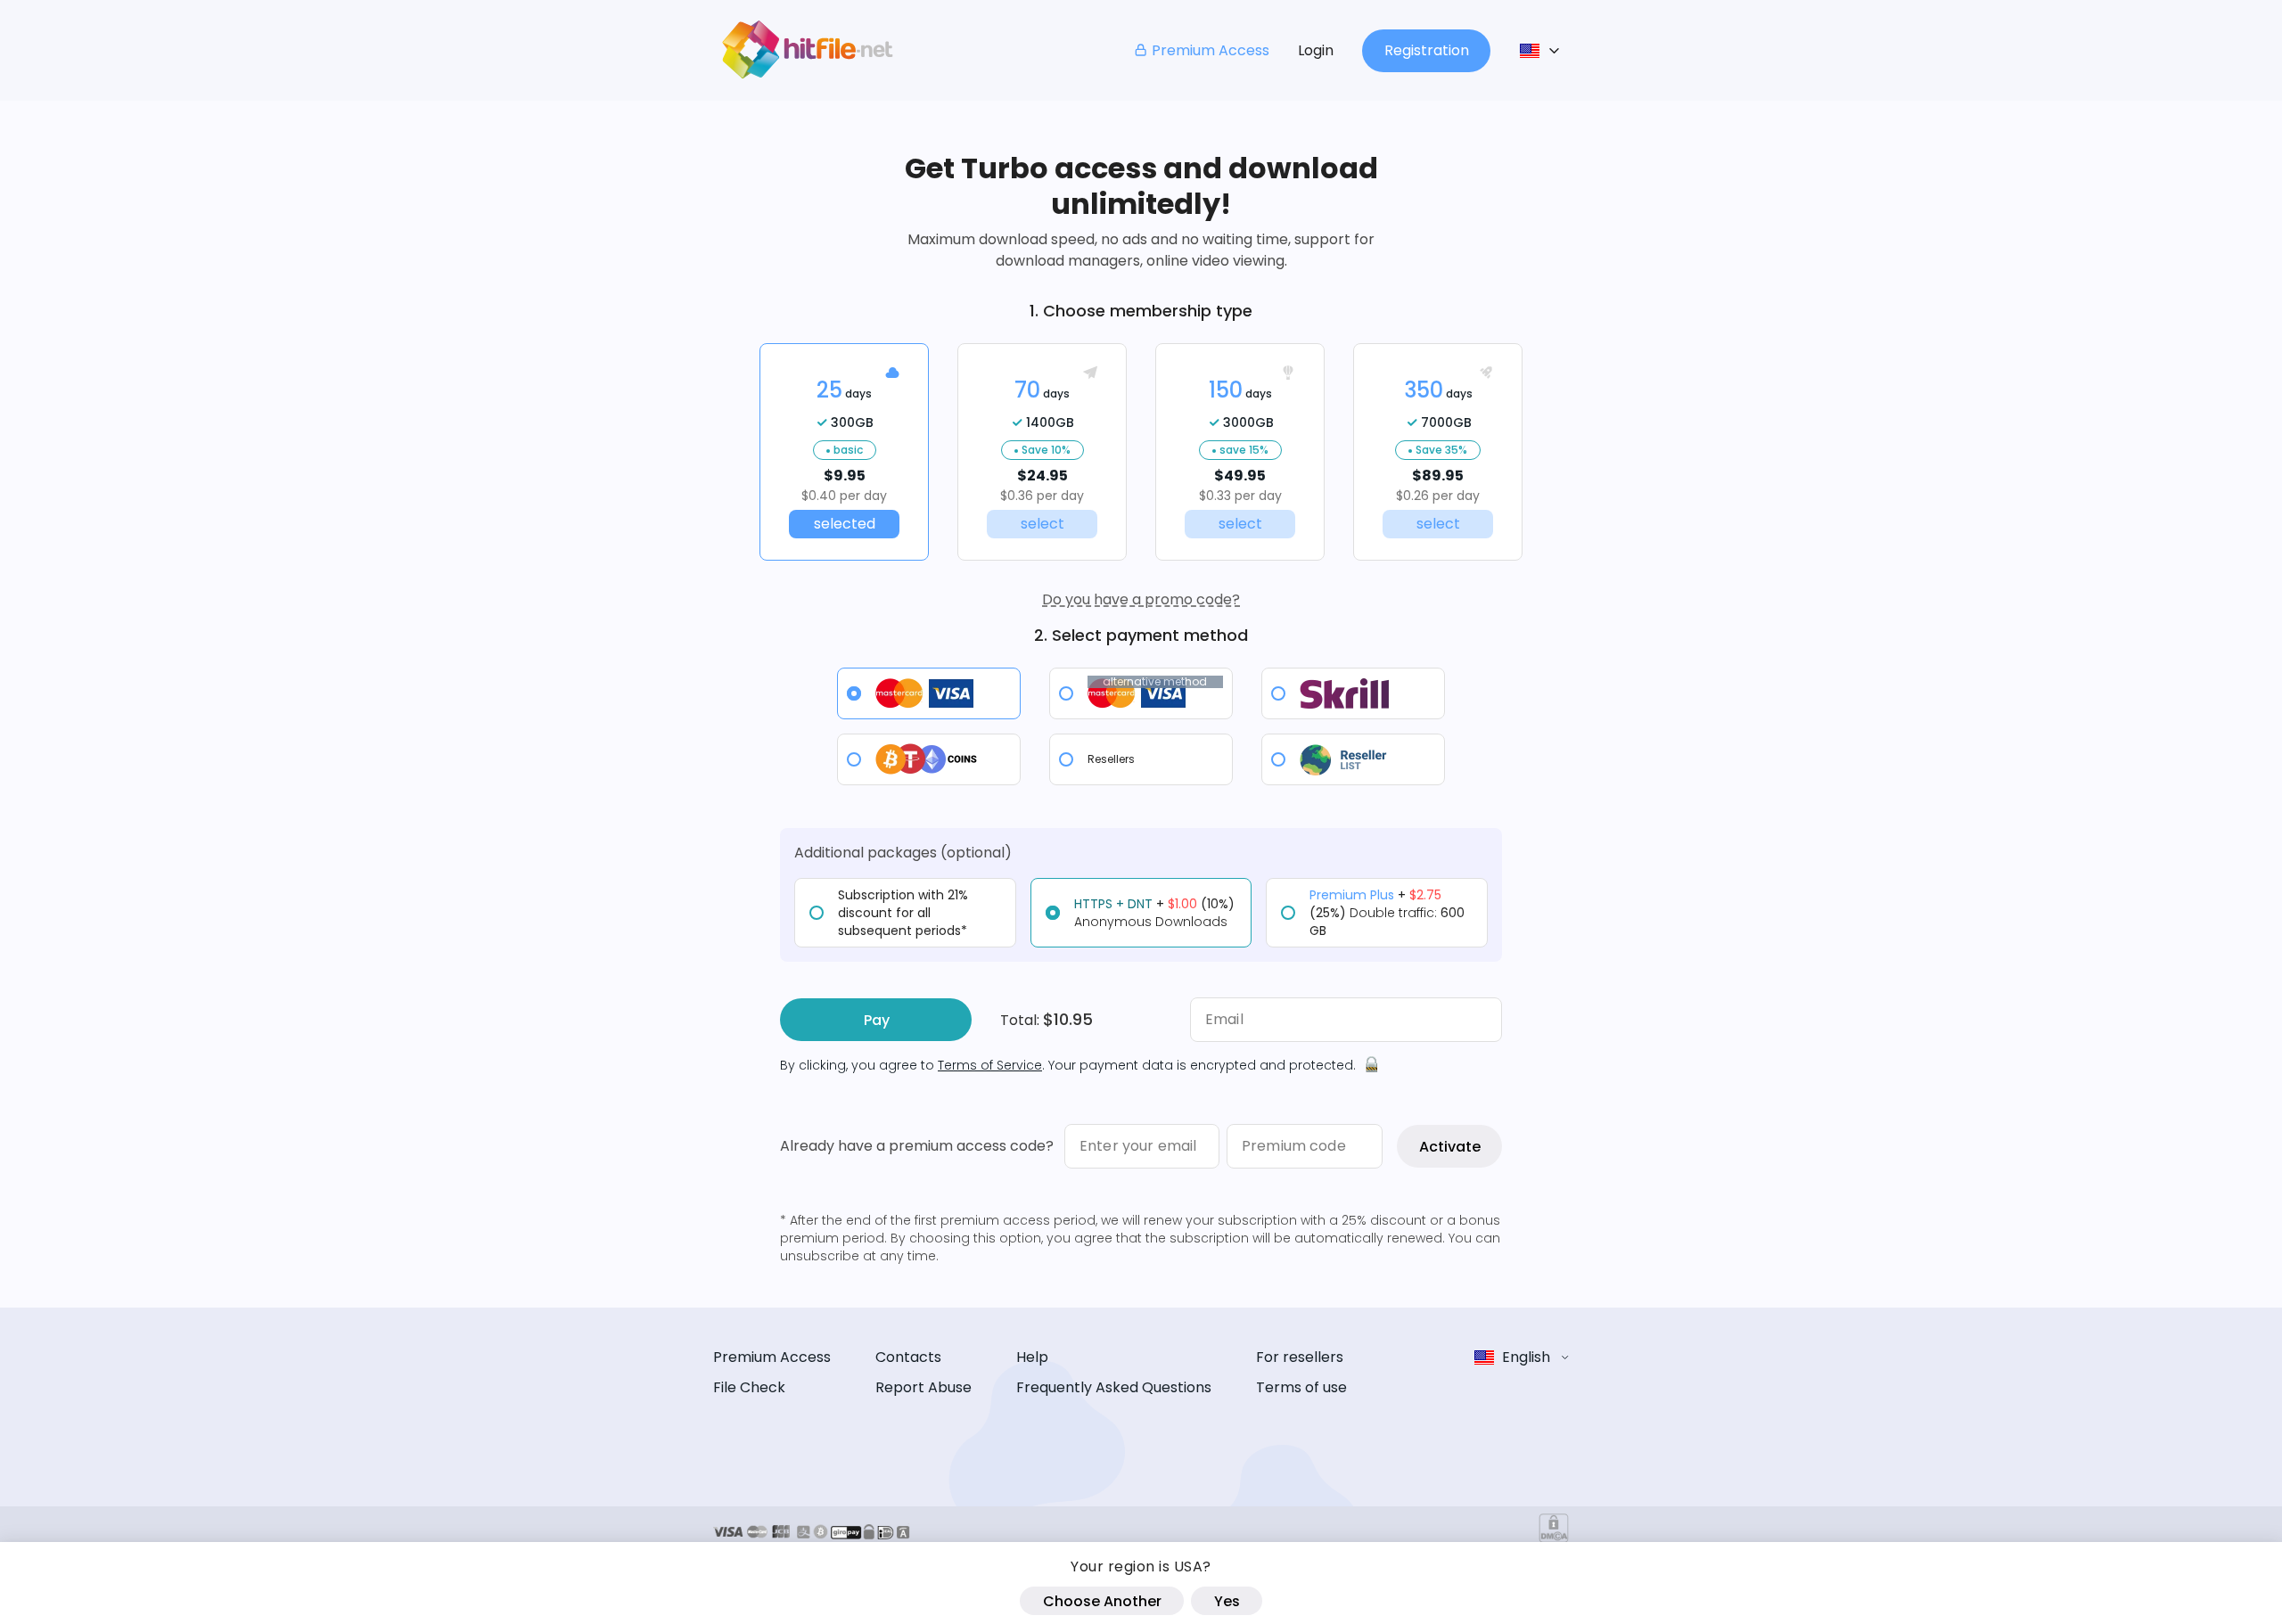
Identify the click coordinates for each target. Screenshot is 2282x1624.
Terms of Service (990, 1065)
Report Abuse (923, 1387)
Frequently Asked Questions (1114, 1387)
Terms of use (1301, 1387)
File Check (749, 1387)
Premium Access (1211, 50)
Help (1032, 1357)
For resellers (1300, 1357)
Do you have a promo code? (1141, 599)
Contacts (908, 1357)
